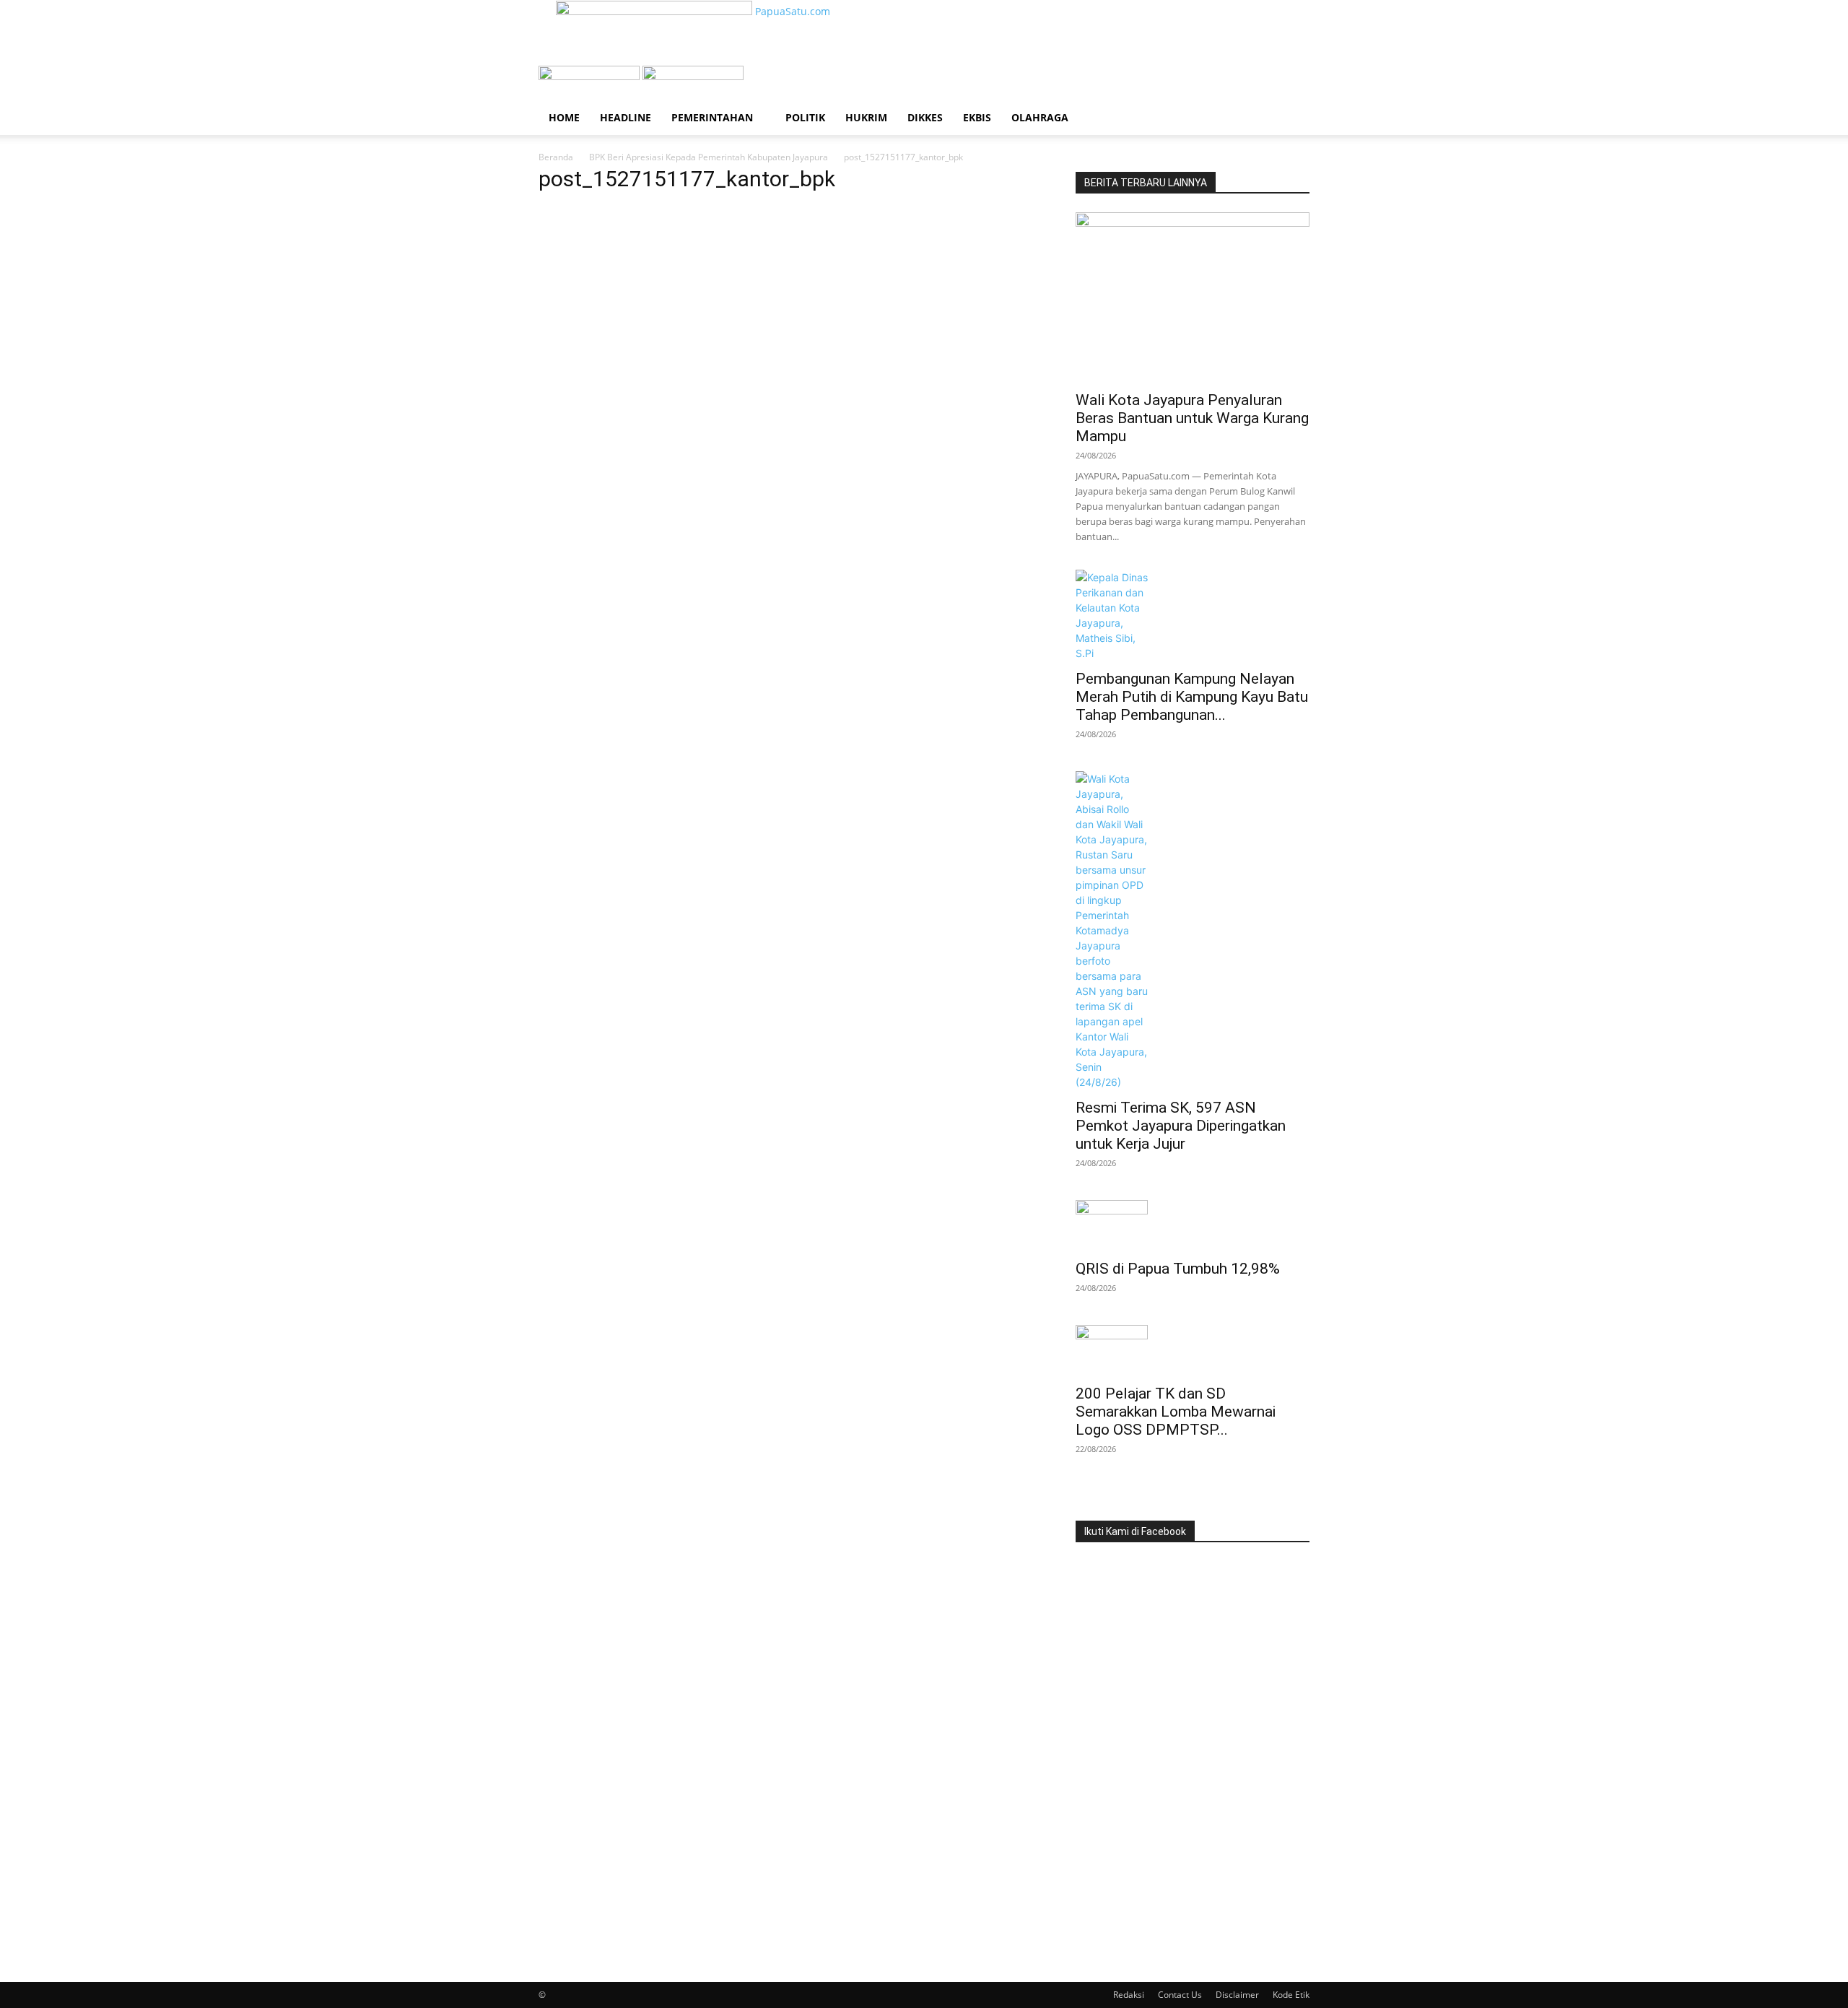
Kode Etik (1291, 1995)
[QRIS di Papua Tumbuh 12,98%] (1193, 1225)
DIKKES (925, 117)
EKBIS (977, 117)
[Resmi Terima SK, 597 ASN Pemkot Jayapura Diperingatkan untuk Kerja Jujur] (1193, 930)
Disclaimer (1237, 1995)
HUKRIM (866, 117)
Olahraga (1040, 117)
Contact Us (1180, 1995)
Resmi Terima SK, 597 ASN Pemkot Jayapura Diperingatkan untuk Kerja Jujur (1181, 1126)
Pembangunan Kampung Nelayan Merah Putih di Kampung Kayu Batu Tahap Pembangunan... (1192, 697)
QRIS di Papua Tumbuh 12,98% (1178, 1269)
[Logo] (590, 76)
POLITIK (805, 117)
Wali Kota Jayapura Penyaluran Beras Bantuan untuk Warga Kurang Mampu (1192, 418)
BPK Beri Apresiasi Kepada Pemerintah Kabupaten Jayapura (709, 157)
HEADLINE (626, 117)
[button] (1292, 84)
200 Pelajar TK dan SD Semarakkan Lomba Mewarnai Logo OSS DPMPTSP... (1176, 1412)
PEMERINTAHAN (712, 117)
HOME (564, 117)
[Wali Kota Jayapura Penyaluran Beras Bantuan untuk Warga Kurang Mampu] (1193, 297)
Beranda (556, 157)
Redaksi (1129, 1995)
